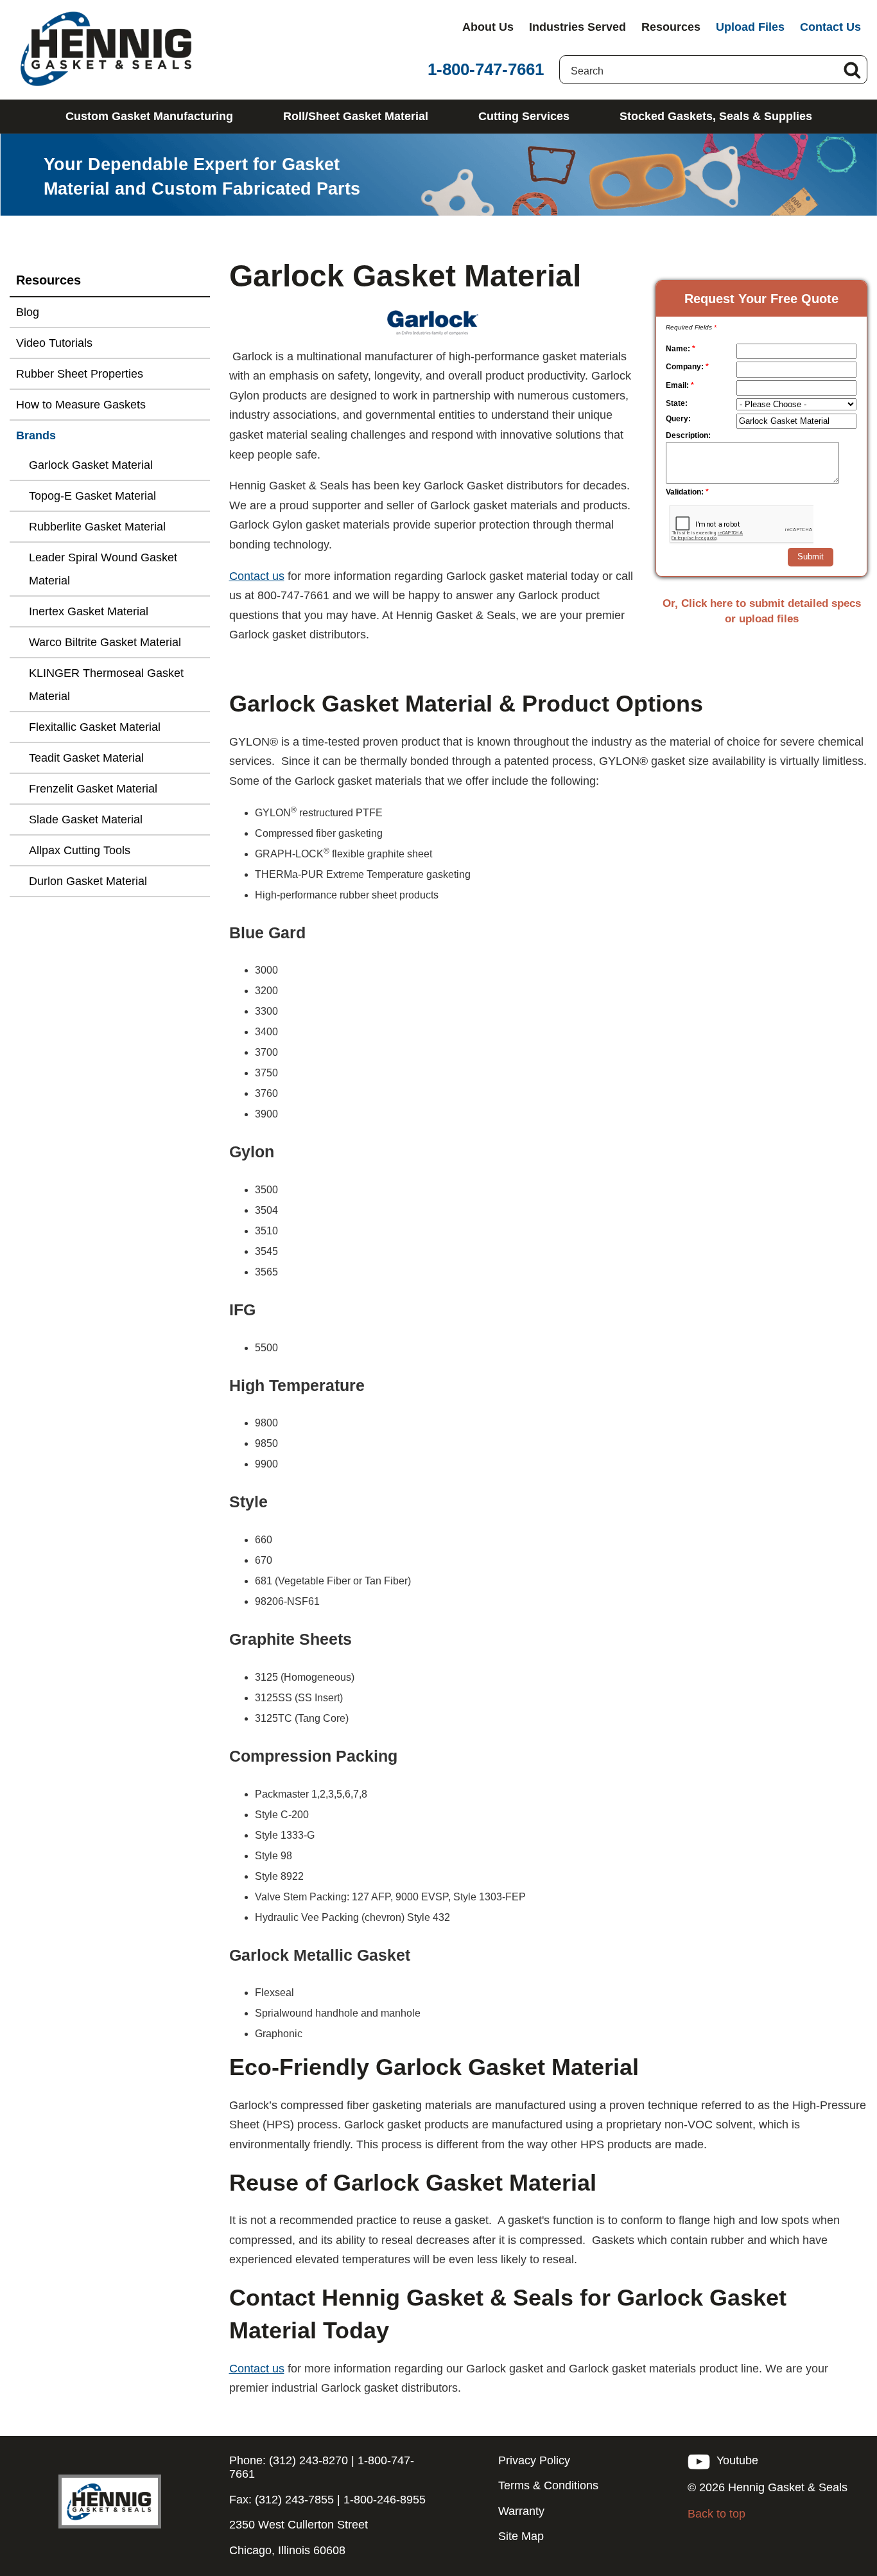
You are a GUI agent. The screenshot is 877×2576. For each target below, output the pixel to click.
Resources (671, 27)
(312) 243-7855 (293, 2500)
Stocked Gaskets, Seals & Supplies (716, 116)
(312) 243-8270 (307, 2460)
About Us (488, 27)
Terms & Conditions (548, 2485)
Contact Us (830, 27)
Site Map (521, 2536)
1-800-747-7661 (486, 69)
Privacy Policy (534, 2460)
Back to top (716, 2514)
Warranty (521, 2511)
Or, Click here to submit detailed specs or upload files (762, 611)
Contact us (257, 576)
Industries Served (577, 27)
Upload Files (750, 27)
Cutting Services (524, 116)
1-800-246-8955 (385, 2500)
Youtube (734, 2460)
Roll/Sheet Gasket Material (356, 116)
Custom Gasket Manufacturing (149, 116)
